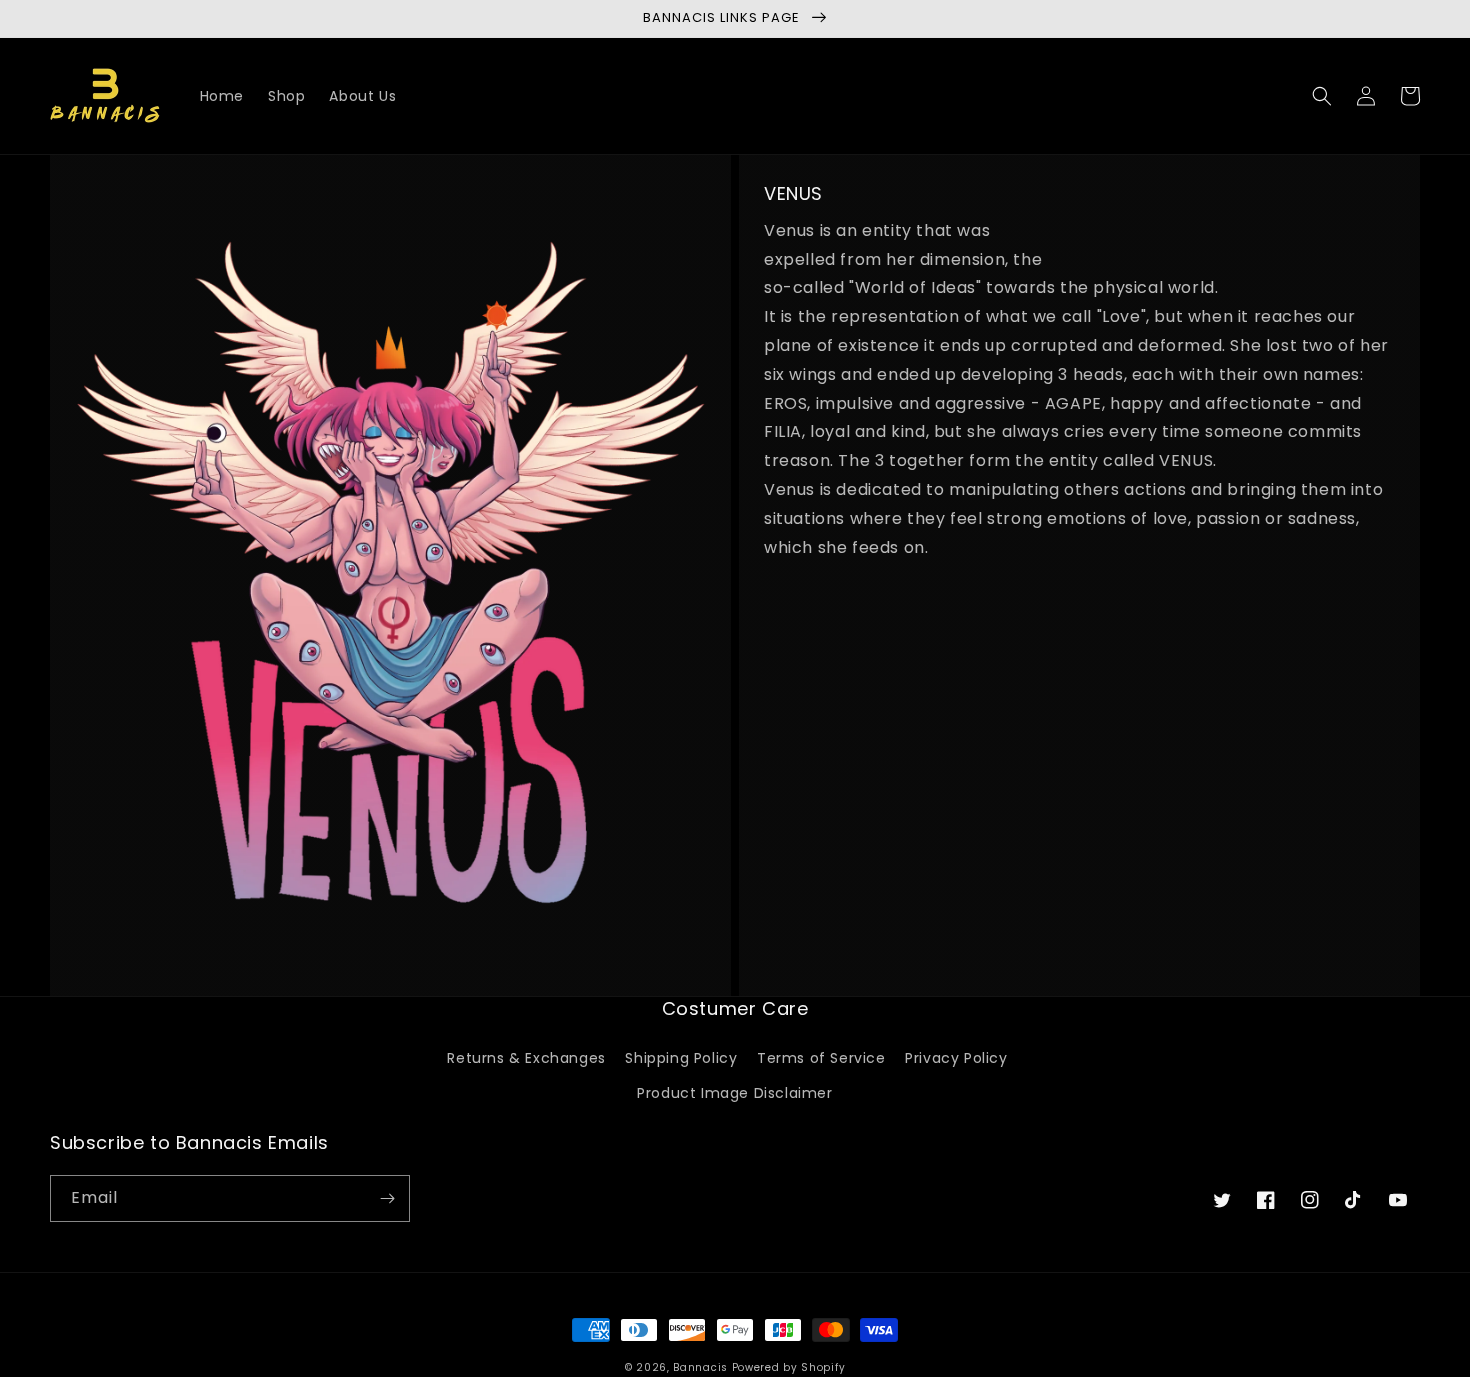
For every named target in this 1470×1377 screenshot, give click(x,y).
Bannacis (700, 1367)
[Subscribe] (387, 1198)
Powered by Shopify (789, 1367)
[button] (1322, 96)
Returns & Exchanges (526, 1058)
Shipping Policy (681, 1058)
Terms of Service (821, 1058)
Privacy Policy (956, 1058)
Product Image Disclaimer (734, 1093)
